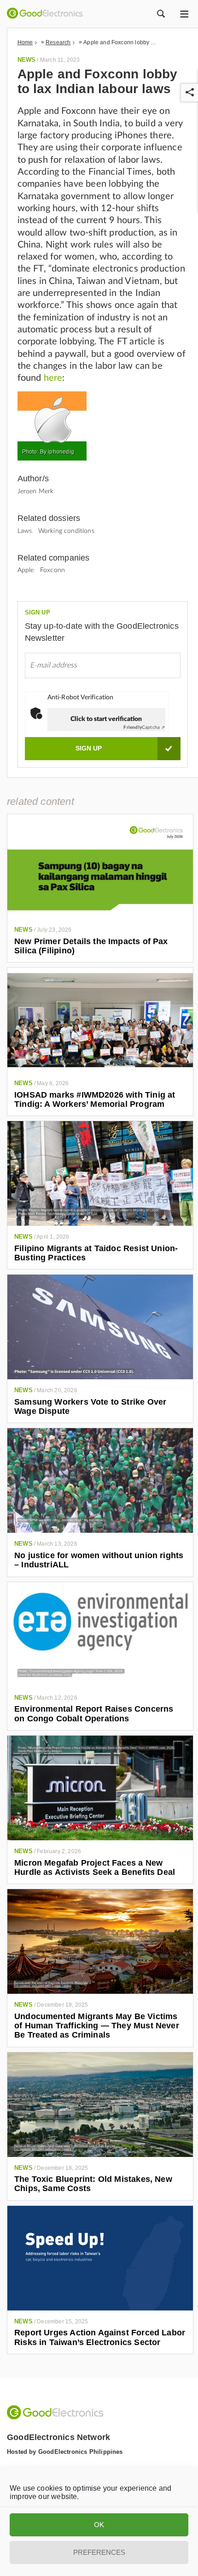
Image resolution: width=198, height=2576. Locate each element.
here (53, 378)
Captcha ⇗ (144, 727)
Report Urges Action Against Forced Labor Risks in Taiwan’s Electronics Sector (100, 2337)
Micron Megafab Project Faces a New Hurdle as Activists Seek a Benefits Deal (95, 1867)
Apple (26, 570)
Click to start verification (106, 719)
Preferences (99, 2552)
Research (58, 42)
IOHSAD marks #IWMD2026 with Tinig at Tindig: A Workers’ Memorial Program (95, 1099)
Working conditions (66, 531)
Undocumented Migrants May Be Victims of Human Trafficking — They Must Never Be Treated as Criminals (97, 2026)
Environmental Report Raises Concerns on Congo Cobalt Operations (94, 1713)
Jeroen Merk (36, 491)
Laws (25, 531)
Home (25, 42)
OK (99, 2525)
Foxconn (52, 570)
